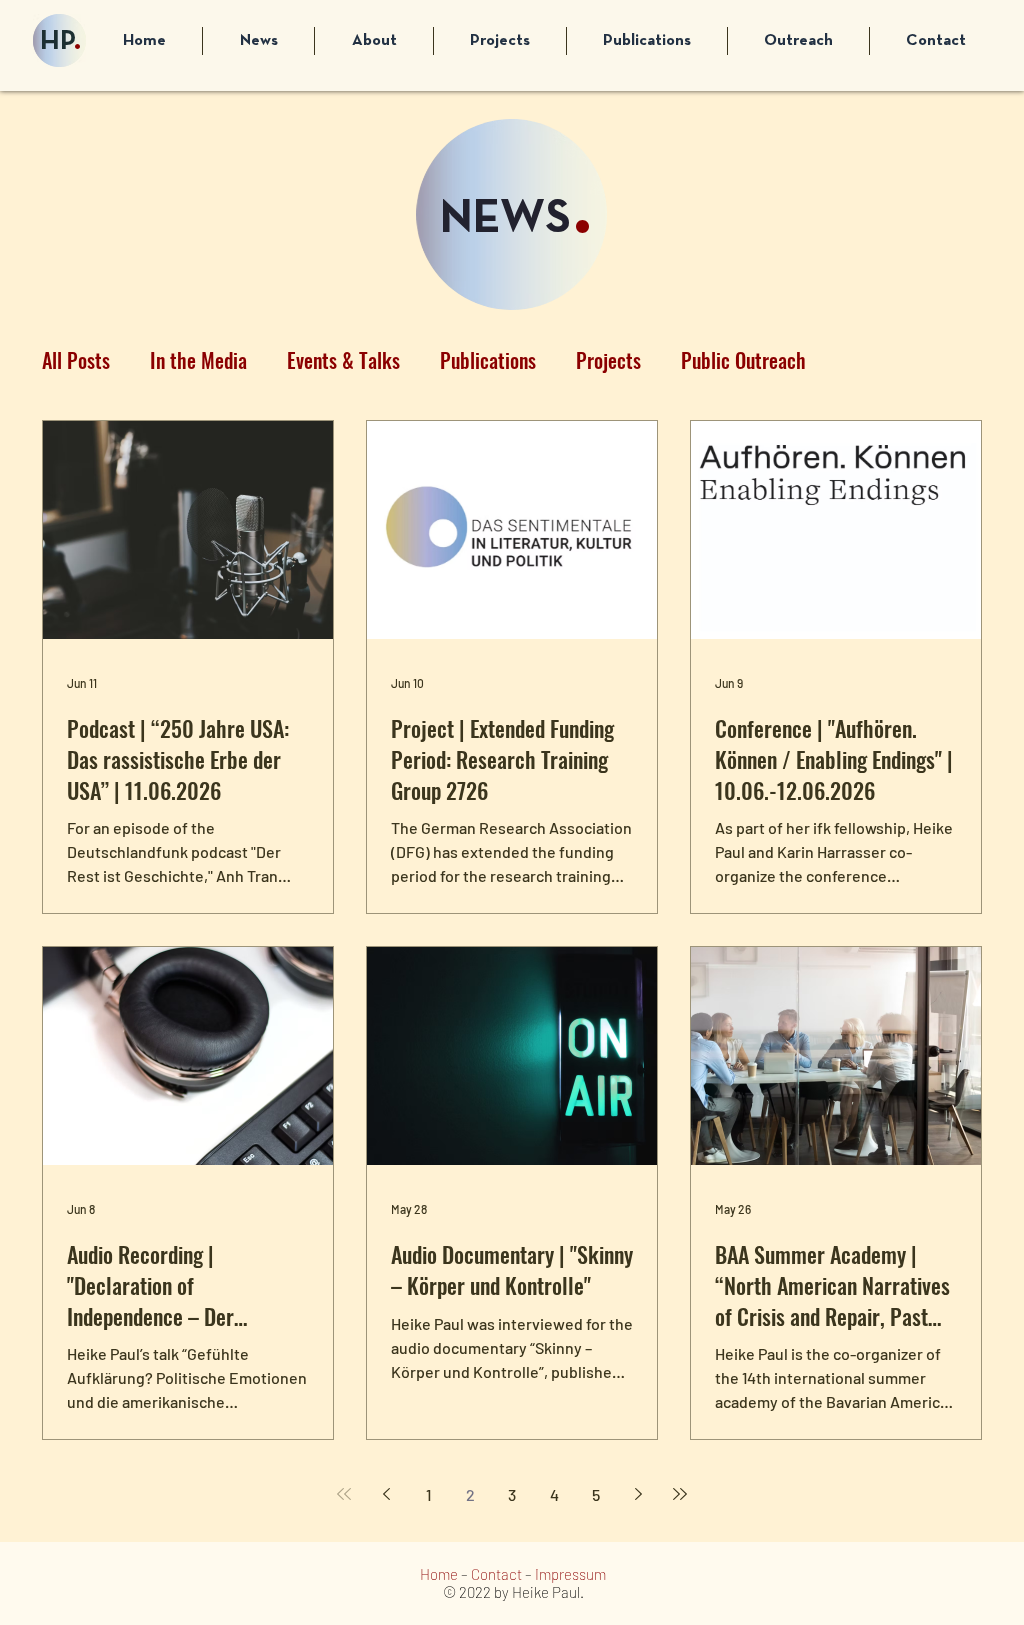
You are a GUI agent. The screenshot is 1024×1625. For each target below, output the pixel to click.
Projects (608, 360)
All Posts (76, 360)
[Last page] (680, 1494)
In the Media (198, 360)
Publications (488, 360)
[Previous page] (386, 1494)
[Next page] (638, 1494)
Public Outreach (743, 360)
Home (439, 1574)
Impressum (570, 1574)
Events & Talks (343, 360)
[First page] (344, 1494)
